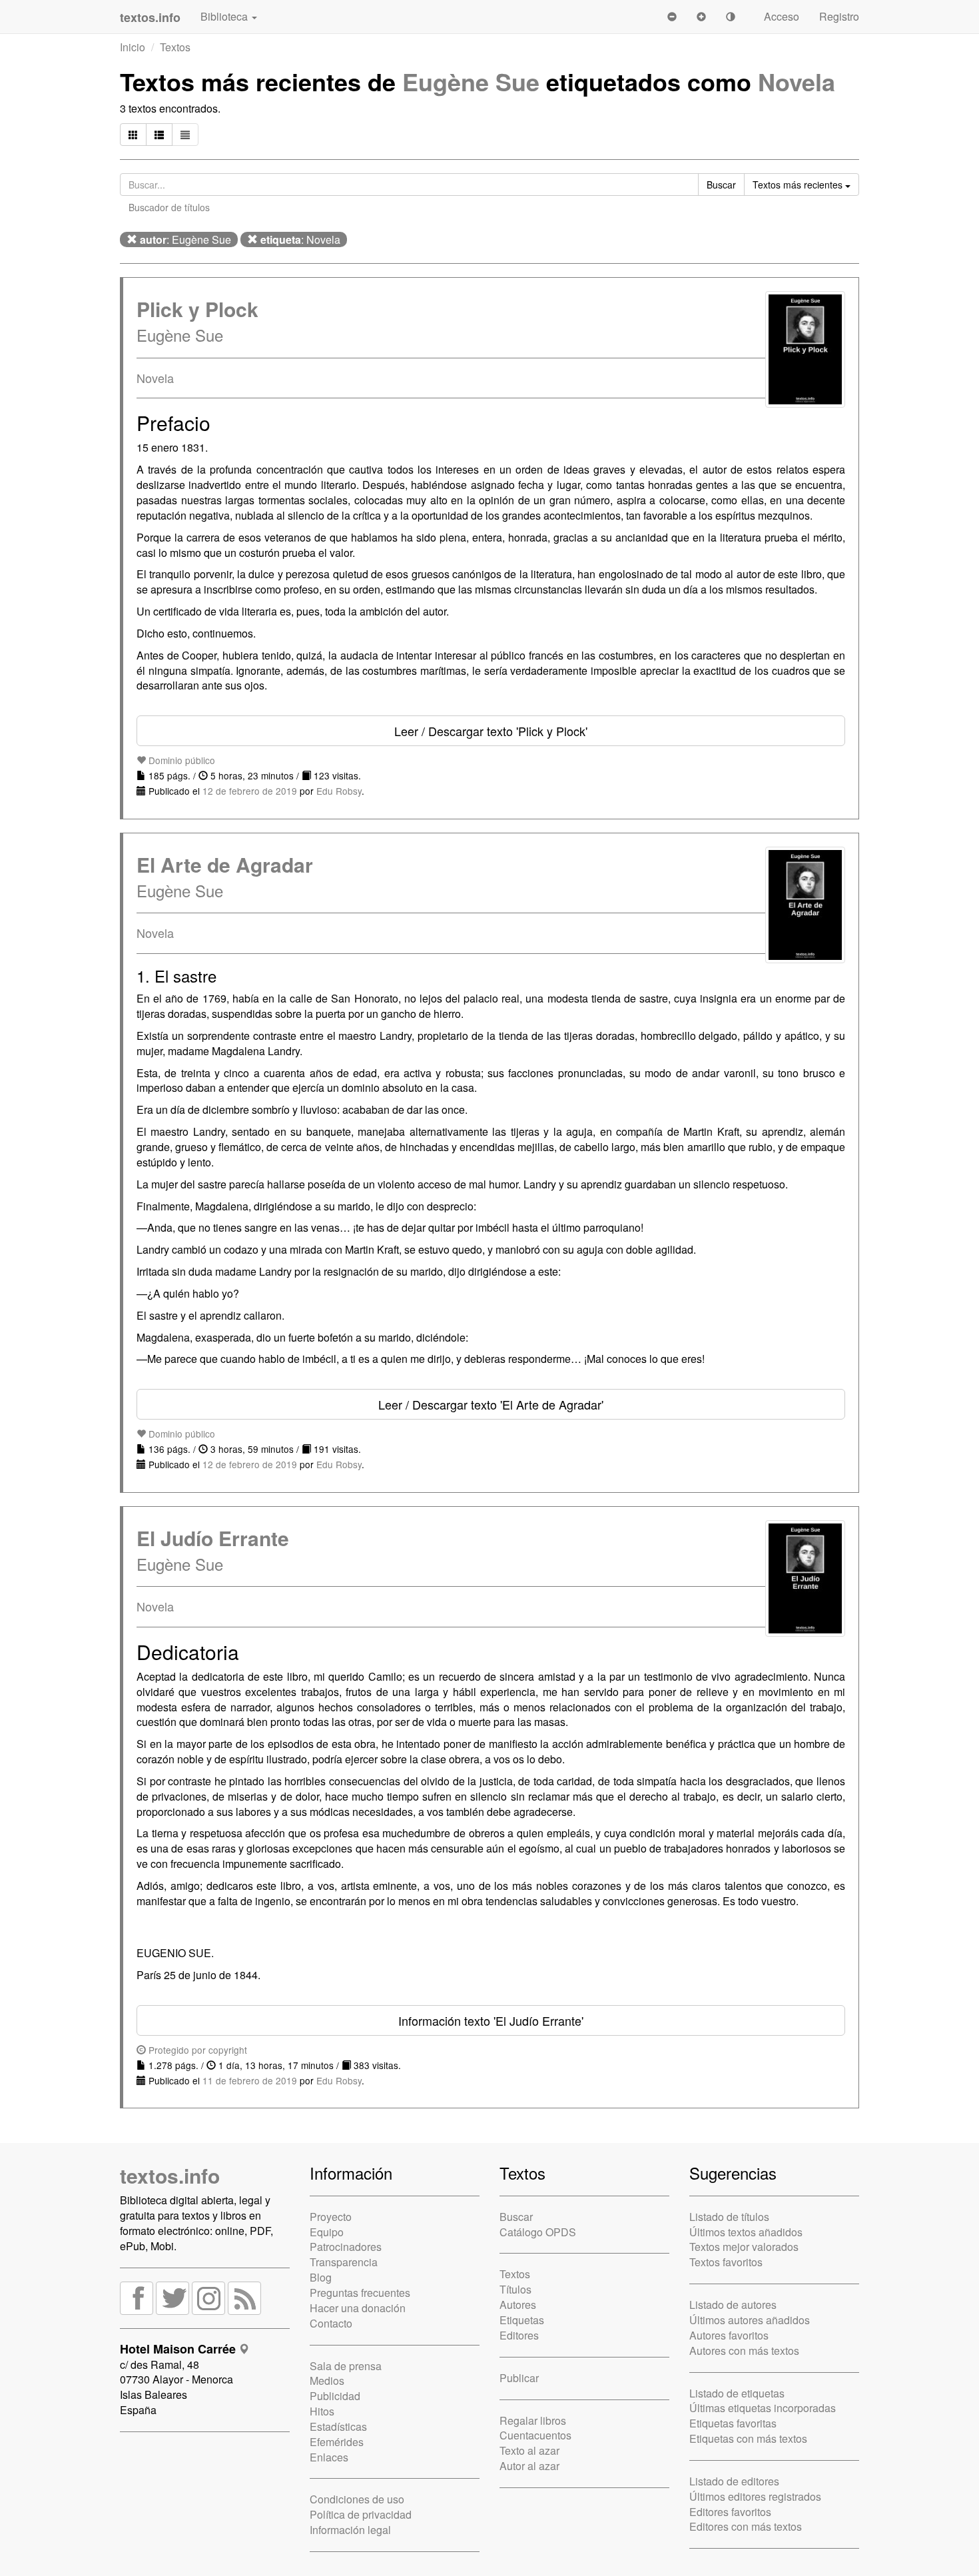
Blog (321, 2277)
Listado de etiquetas (737, 2393)
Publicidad (335, 2396)
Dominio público (180, 760)
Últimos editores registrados (755, 2496)
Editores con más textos (746, 2526)
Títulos (515, 2289)
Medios (327, 2380)
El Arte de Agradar (225, 864)
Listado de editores (734, 2481)
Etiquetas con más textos (748, 2438)
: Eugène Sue (185, 239)
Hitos (322, 2411)
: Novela (300, 239)
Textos (175, 47)
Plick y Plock (197, 309)
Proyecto (331, 2217)
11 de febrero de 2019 (250, 2080)
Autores (518, 2305)
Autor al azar (529, 2466)
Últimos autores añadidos (750, 2320)
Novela (797, 81)
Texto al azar (529, 2450)
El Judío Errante (213, 1538)
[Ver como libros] (133, 135)
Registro (839, 16)
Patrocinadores (346, 2247)
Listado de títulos (729, 2217)
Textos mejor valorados (744, 2247)
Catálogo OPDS (538, 2232)
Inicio (133, 47)
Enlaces (329, 2457)
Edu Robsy (339, 791)
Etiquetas (522, 2320)
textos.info (170, 2175)
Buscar (516, 2217)
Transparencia (344, 2262)
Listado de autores (733, 2305)
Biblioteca (225, 16)
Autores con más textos (744, 2351)
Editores (519, 2335)
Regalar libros (533, 2420)
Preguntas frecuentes (360, 2293)
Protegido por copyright (196, 2050)
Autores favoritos (729, 2335)
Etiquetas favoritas (733, 2423)
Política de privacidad (361, 2514)
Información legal (350, 2530)
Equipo (327, 2232)
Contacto (331, 2323)
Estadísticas (338, 2426)
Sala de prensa (346, 2366)
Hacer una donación (358, 2308)
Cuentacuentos (535, 2435)
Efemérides (337, 2442)
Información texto (491, 2020)
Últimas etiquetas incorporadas (763, 2408)
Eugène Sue (471, 81)
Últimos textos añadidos (746, 2232)
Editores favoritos (730, 2512)
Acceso (782, 16)
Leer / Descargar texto (491, 731)
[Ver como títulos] (159, 135)
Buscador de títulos (169, 207)
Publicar (519, 2378)
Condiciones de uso (357, 2499)
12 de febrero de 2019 (250, 791)
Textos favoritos (726, 2262)
